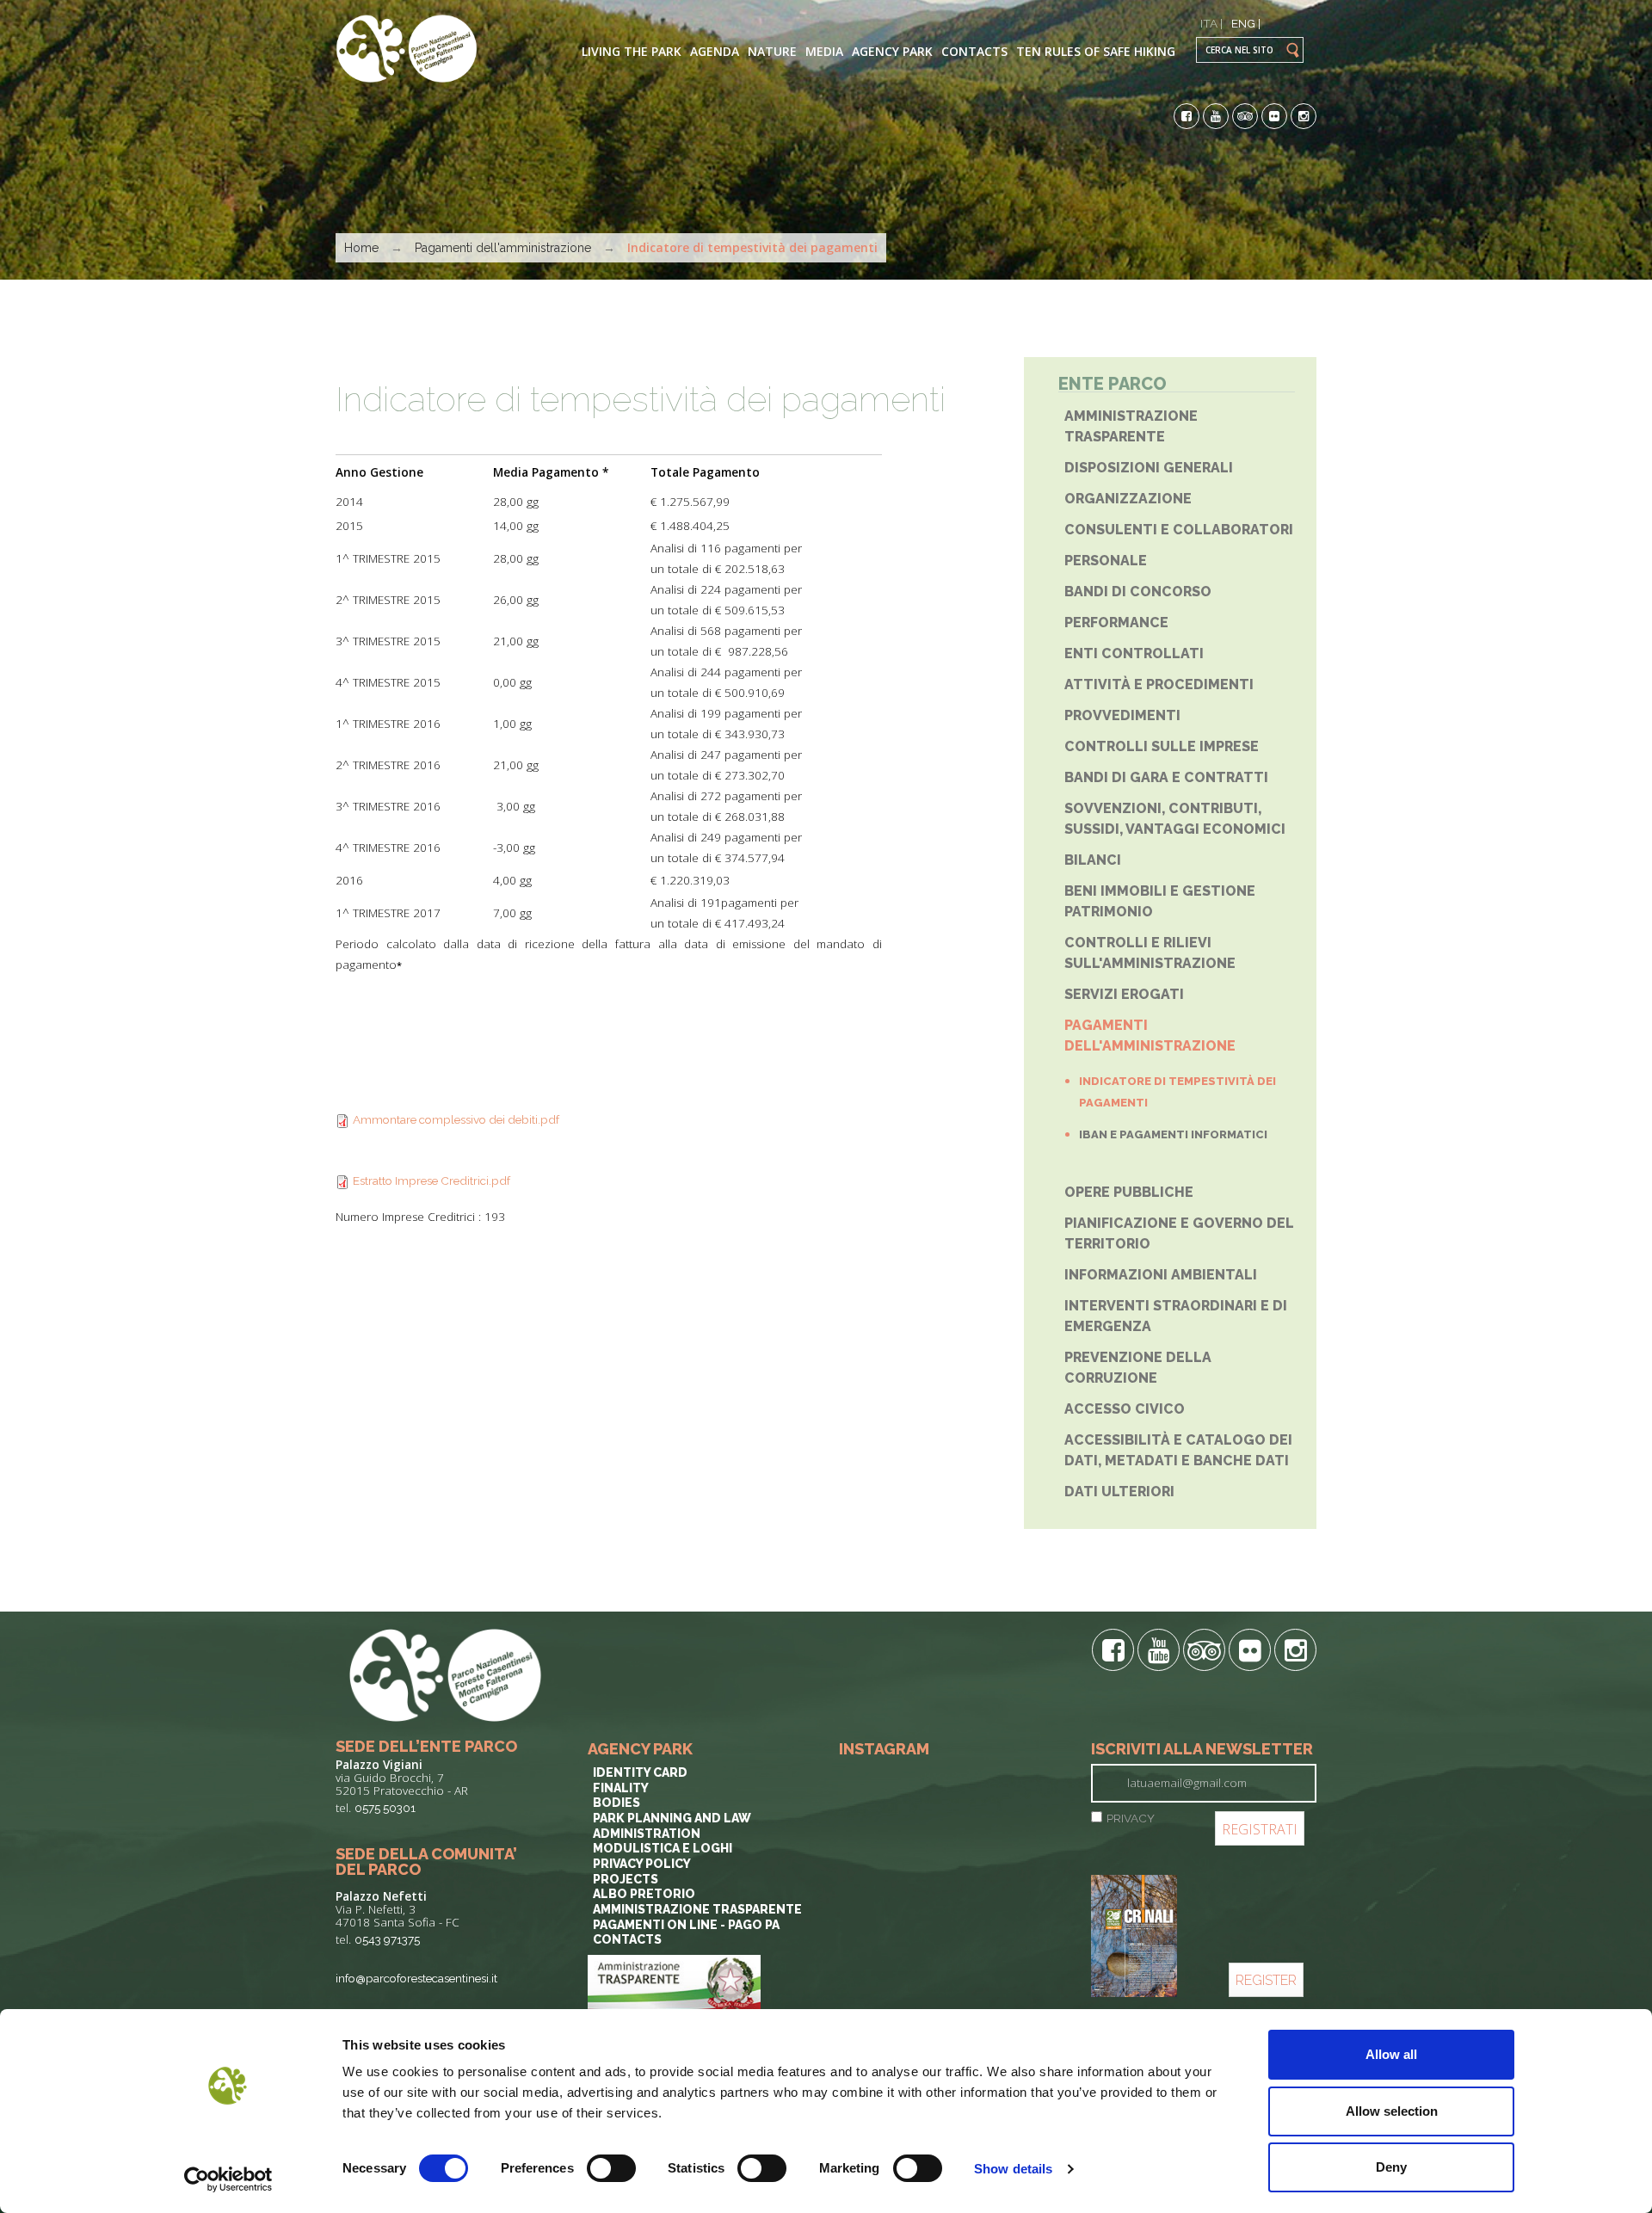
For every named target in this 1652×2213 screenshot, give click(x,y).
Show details (1013, 2169)
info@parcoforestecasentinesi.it (416, 1978)
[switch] (611, 2168)
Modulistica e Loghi (663, 1848)
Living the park (632, 51)
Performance (1116, 623)
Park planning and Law (672, 1818)
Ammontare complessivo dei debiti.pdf (456, 1119)
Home (361, 248)
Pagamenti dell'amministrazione (503, 248)
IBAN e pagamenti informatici (1173, 1134)
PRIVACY (1131, 1818)
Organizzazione (1128, 499)
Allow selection (1392, 2111)
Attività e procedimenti (1159, 684)
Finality (621, 1788)
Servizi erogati (1124, 994)
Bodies (616, 1803)
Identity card (640, 1772)
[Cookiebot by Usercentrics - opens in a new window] (228, 2179)
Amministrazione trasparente (697, 1909)
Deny (1391, 2167)
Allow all (1391, 2054)
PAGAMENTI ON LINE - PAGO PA (686, 1925)
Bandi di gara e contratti (1166, 777)
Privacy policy (642, 1864)
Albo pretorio (644, 1894)
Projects (626, 1879)
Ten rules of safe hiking (1096, 51)
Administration (647, 1834)
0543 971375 (387, 1939)
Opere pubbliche (1129, 1192)
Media (824, 51)
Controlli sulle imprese (1162, 746)
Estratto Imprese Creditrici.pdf (431, 1180)
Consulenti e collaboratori (1179, 530)
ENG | (1246, 23)
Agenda (715, 51)
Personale (1106, 561)
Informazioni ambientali (1161, 1275)
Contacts (974, 51)
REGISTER (1266, 1980)
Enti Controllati (1134, 653)
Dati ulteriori (1119, 1492)
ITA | (1211, 23)
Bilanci (1093, 860)
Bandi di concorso (1138, 592)
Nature (772, 51)
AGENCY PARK (892, 51)
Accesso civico (1125, 1409)
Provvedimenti (1122, 715)
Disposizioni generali (1149, 468)
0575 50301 (385, 1808)
